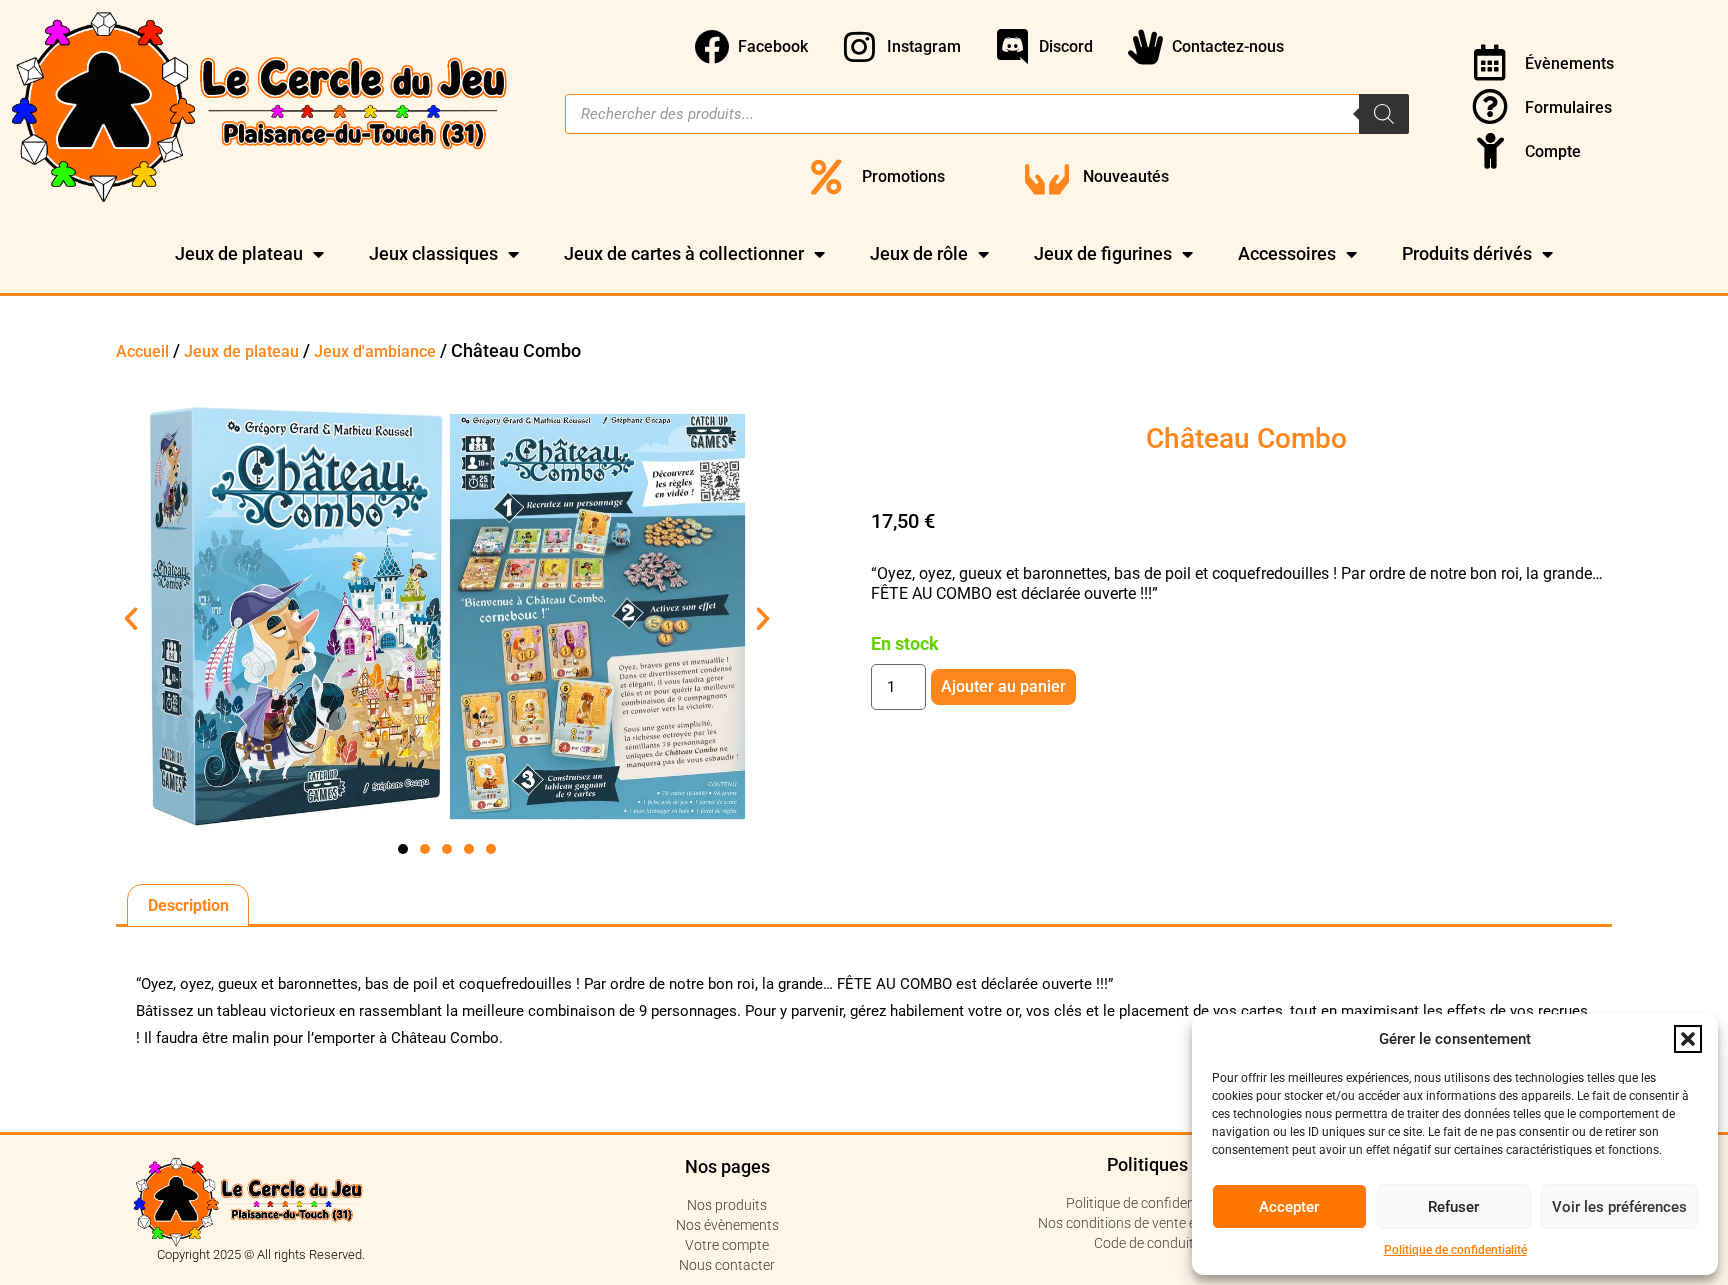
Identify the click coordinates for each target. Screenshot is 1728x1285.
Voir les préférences (1619, 1207)
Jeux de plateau (239, 253)
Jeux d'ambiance (375, 351)
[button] (1688, 1039)
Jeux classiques (433, 253)
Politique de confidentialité (1455, 1250)
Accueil (142, 351)
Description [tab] (188, 905)
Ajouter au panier (1003, 686)
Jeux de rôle (919, 253)
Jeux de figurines (1103, 253)
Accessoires (1287, 253)
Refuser (1453, 1207)
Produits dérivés (1467, 253)
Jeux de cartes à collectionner (684, 253)
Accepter (1289, 1207)
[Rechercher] (1384, 114)
